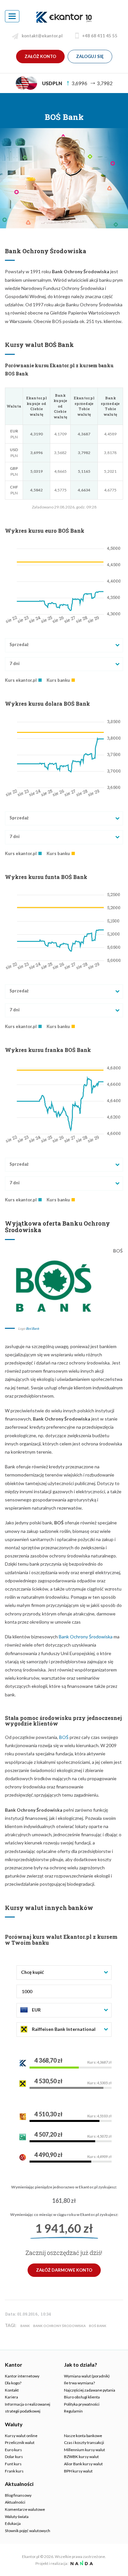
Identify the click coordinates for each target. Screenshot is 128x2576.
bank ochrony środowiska (59, 2326)
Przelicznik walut (20, 2442)
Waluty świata (17, 2517)
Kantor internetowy (22, 2376)
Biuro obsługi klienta (82, 2397)
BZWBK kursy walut (81, 2457)
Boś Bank (32, 1328)
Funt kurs (13, 2464)
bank (25, 2326)
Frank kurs (14, 2471)
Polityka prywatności (82, 2404)
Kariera (11, 2397)
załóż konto (40, 56)
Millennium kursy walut (85, 2450)
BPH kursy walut (78, 2471)
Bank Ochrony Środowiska (86, 1637)
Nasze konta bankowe (83, 2436)
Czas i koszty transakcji (84, 2442)
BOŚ (64, 1737)
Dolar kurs (14, 2457)
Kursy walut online (21, 2436)
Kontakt (12, 2390)
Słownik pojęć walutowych (28, 2531)
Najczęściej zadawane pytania (90, 2390)
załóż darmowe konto (64, 2270)
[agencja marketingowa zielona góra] (81, 2563)
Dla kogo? (13, 2383)
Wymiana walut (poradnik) (87, 2376)
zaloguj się (90, 56)
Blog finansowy (18, 2495)
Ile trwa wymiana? (79, 2383)
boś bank (98, 2326)
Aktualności (15, 2502)
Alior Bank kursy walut (83, 2464)
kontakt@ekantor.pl (42, 36)
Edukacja (13, 2523)
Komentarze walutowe (25, 2509)
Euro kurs (13, 2450)
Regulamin (73, 2411)
